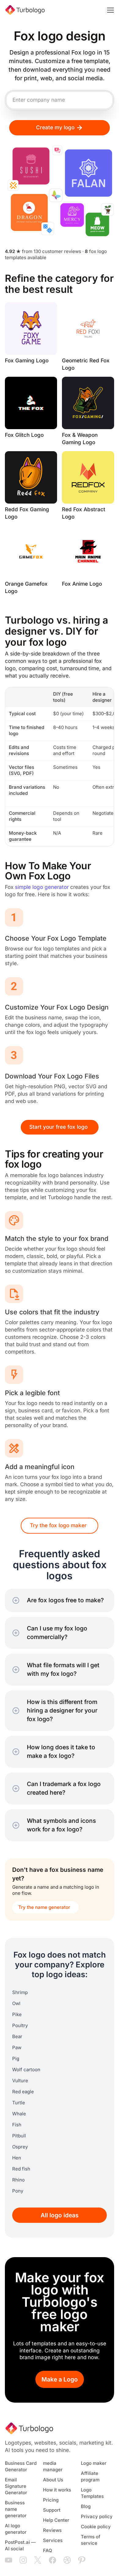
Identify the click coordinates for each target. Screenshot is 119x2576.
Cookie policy (96, 2527)
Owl (16, 2004)
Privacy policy (97, 2517)
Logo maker (94, 2463)
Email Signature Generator (16, 2486)
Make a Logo (60, 2380)
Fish (17, 2125)
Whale (19, 2114)
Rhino (18, 2180)
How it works (57, 2490)
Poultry (20, 2026)
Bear (17, 2037)
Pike (17, 2015)
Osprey (20, 2147)
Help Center (56, 2520)
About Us (53, 2480)
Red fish (21, 2169)
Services (53, 2540)
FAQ (48, 2551)
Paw (17, 2048)
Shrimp (20, 1992)
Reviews (52, 2530)
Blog (86, 2506)
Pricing (51, 2500)
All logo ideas (60, 2215)
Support (52, 2510)
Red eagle (23, 2092)
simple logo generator (42, 887)
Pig (16, 2059)
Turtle (19, 2103)
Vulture (20, 2081)
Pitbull (19, 2136)
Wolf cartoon (26, 2070)
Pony (18, 2191)
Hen (17, 2158)
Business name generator (16, 2509)
